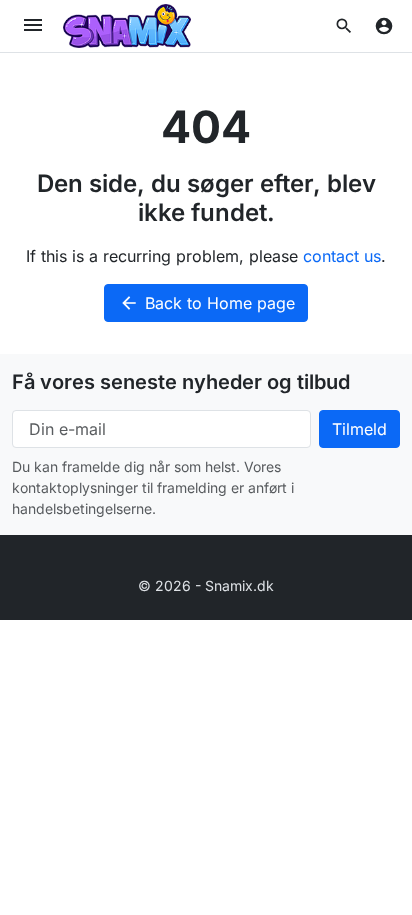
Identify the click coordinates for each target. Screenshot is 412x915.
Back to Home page (207, 303)
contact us (342, 256)
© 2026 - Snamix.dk (206, 585)
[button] (344, 26)
